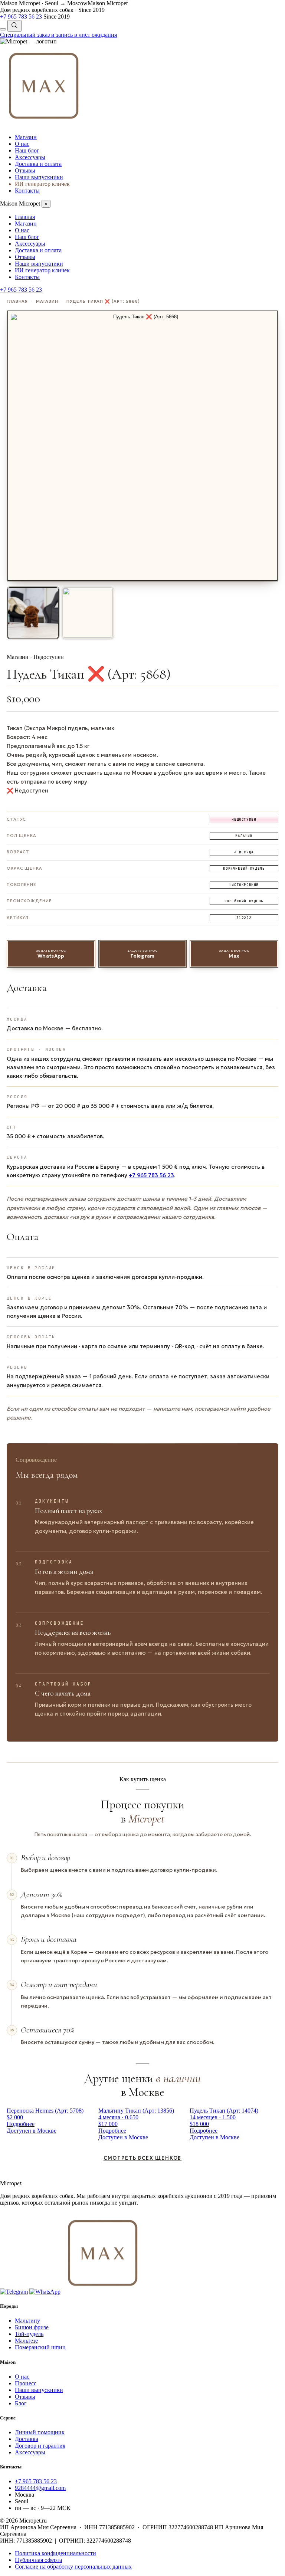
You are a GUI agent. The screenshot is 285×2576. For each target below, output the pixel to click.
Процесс (26, 2383)
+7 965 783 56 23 (151, 1175)
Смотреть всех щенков (142, 2158)
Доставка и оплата (38, 164)
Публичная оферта (38, 2560)
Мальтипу (27, 2321)
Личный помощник (40, 2432)
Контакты (27, 191)
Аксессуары (30, 157)
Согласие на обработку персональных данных (73, 2567)
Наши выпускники (39, 177)
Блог (21, 2403)
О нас (22, 144)
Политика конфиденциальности (55, 2553)
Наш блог (27, 150)
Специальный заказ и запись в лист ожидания (58, 35)
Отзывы (25, 170)
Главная (25, 217)
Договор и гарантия (40, 2446)
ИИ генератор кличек (42, 184)
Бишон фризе (32, 2327)
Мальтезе (26, 2341)
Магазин (26, 137)
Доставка (27, 2439)
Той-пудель (29, 2334)
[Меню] (3, 29)
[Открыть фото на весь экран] (142, 446)
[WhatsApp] (45, 2292)
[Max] (44, 124)
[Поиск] (14, 26)
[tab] (33, 613)
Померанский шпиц (40, 2347)
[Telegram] (14, 2292)
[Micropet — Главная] (28, 41)
